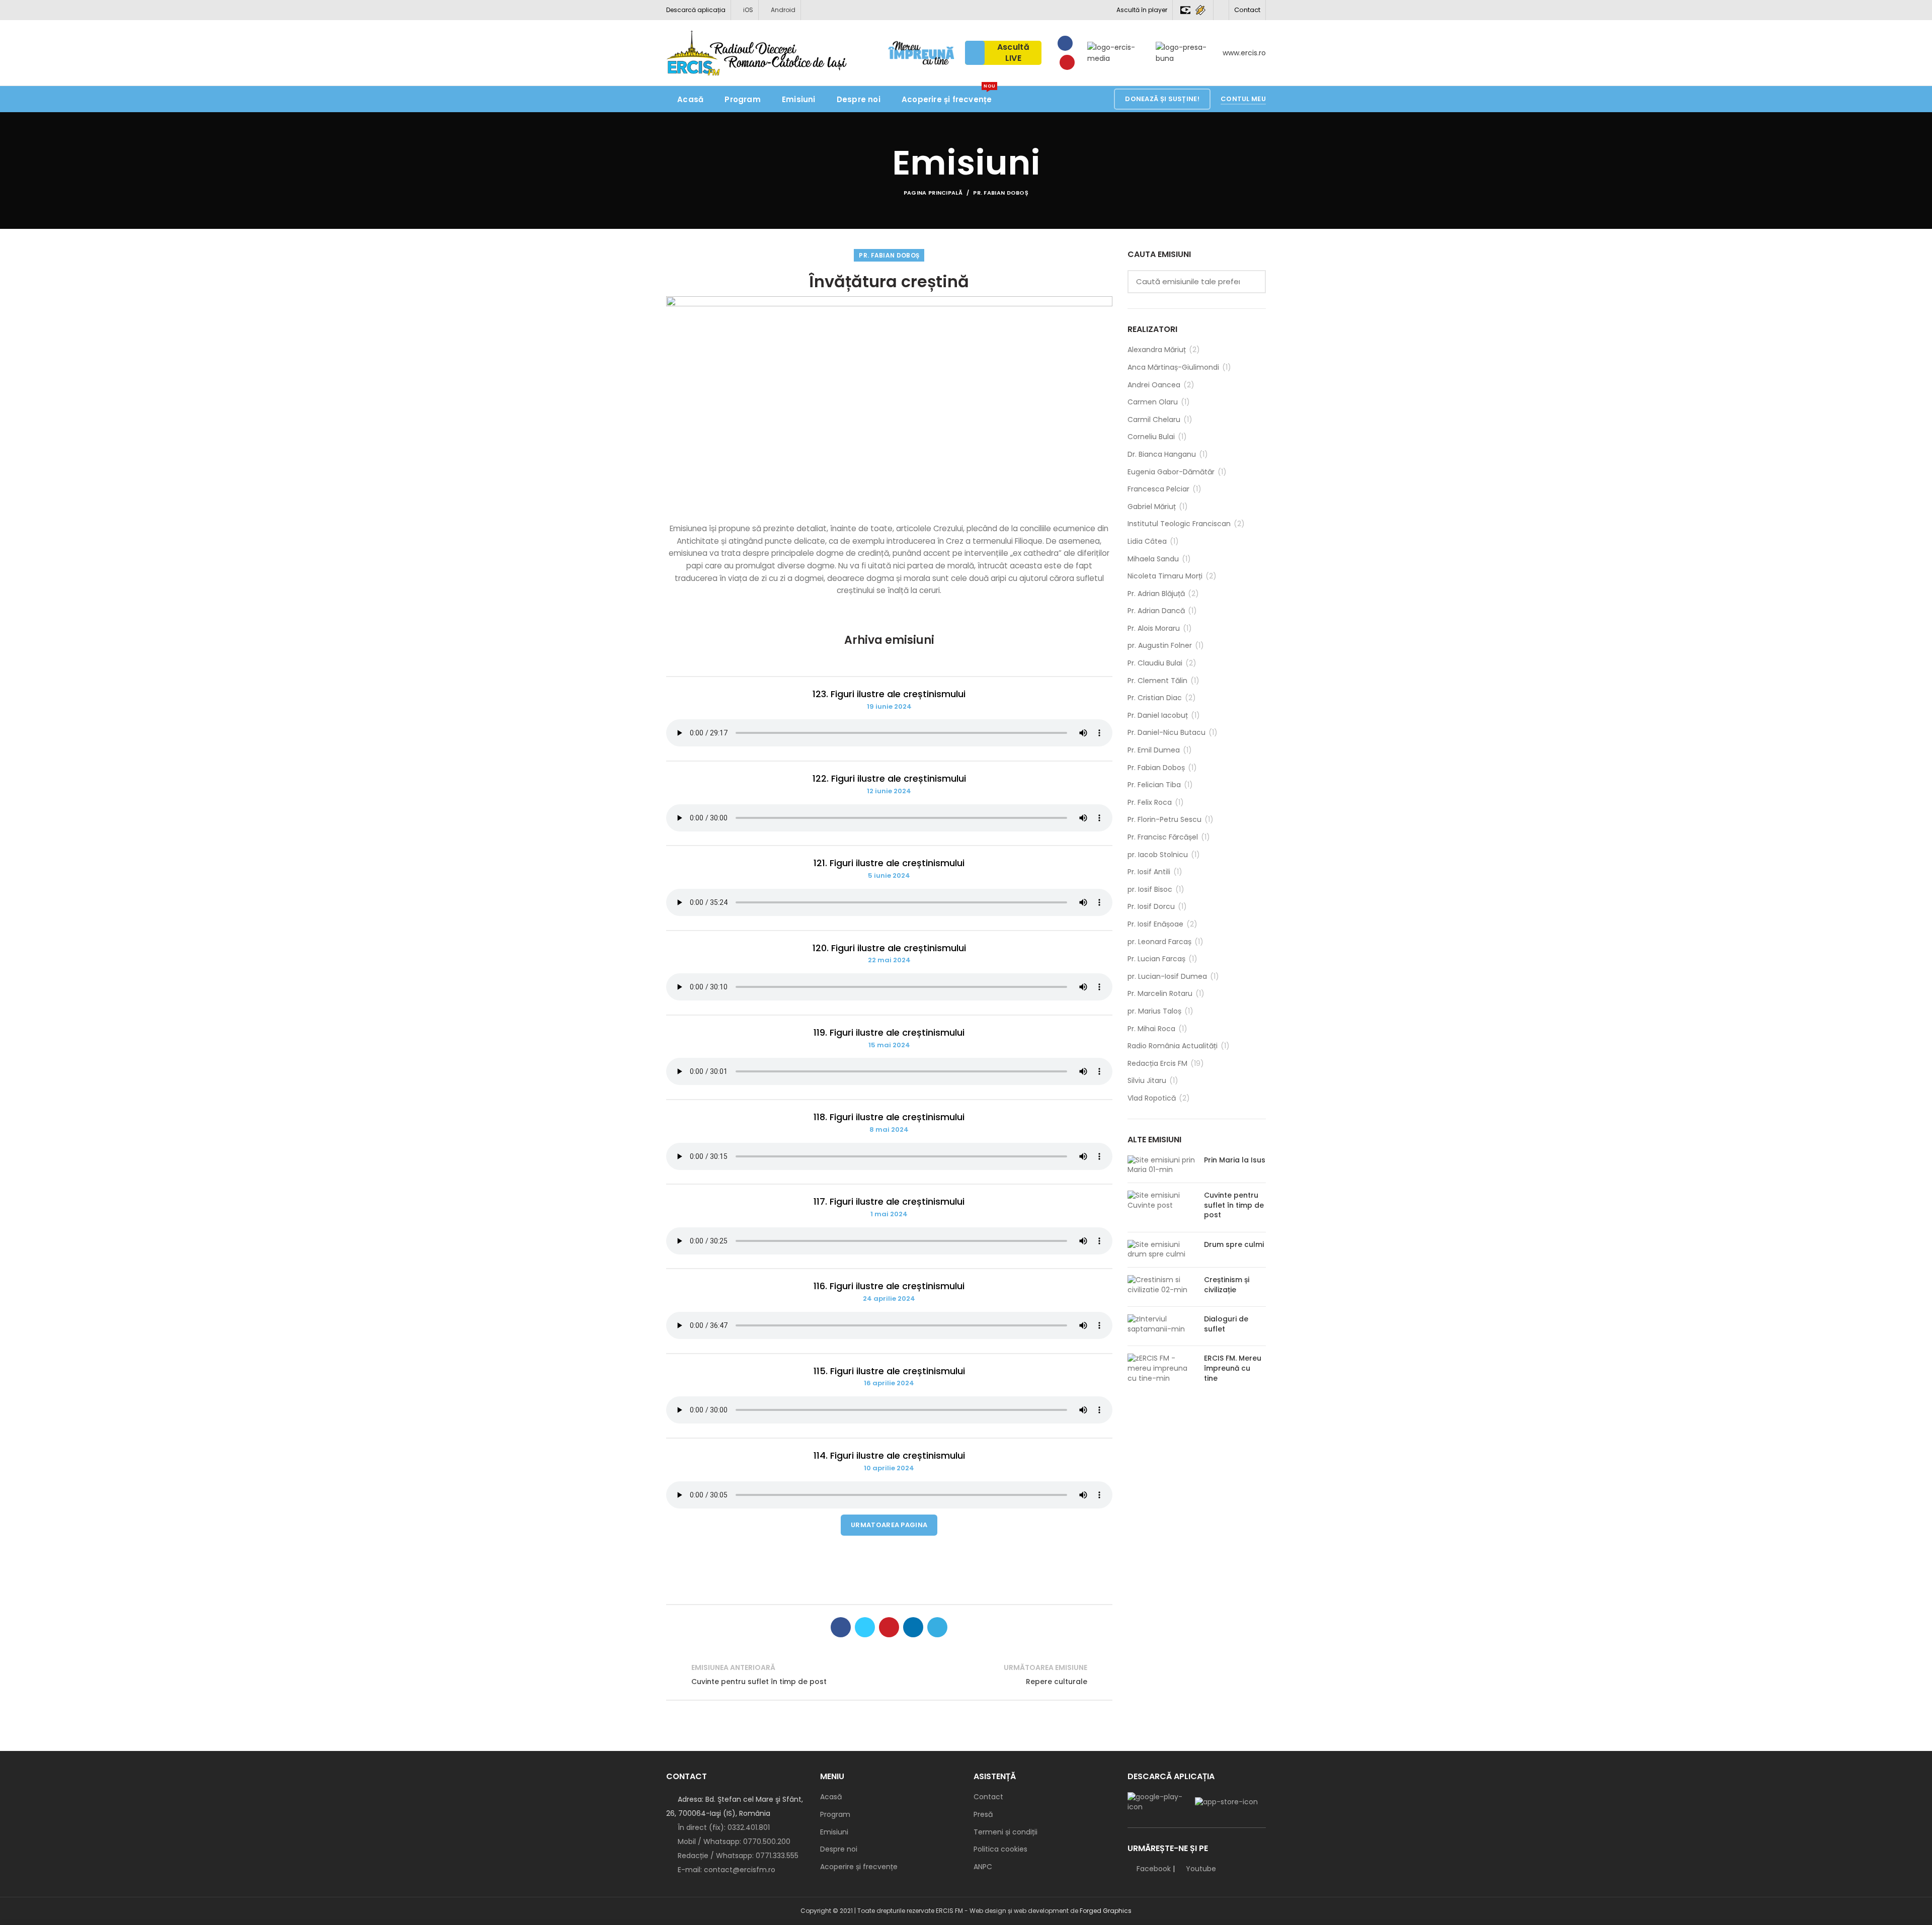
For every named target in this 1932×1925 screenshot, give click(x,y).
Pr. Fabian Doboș (1001, 193)
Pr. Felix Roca (1150, 803)
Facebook (1154, 1869)
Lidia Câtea (1147, 541)
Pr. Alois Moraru (1154, 629)
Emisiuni (834, 1832)
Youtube (1201, 1869)
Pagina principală (933, 193)
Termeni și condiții (1005, 1832)
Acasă (831, 1797)
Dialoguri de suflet (1226, 1324)
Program (835, 1815)
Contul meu (1243, 99)
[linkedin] (913, 1627)
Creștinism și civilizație (1227, 1285)
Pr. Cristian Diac (1155, 698)
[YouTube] (1067, 62)
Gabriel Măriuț (1152, 507)
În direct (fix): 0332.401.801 (723, 1827)
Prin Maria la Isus (1235, 1160)
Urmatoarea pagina (889, 1525)
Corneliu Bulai (1151, 437)
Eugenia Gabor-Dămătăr (1171, 472)
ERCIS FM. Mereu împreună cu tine (1233, 1368)
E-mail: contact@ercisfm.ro (726, 1870)
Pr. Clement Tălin (1157, 681)
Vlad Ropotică (1152, 1098)
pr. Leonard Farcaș (1159, 942)
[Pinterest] (889, 1627)
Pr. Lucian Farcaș (1156, 959)
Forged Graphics (1106, 1911)
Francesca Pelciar (1158, 489)
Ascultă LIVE (1013, 53)
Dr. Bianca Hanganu (1162, 454)
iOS (747, 10)
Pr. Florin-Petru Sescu (1164, 820)
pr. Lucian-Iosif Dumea (1167, 977)
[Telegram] (937, 1627)
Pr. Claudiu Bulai (1155, 663)
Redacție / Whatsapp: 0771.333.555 (737, 1856)
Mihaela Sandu (1153, 559)
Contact (1247, 10)
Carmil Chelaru (1154, 420)
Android (782, 10)
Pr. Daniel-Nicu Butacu (1166, 733)
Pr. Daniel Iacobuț (1158, 716)
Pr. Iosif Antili (1149, 872)
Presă (983, 1815)
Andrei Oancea (1154, 385)
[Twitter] (865, 1627)
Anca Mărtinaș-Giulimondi (1173, 367)
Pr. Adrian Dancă (1156, 611)
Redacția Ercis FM (1157, 1064)
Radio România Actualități (1173, 1046)
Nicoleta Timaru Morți (1165, 576)
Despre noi (839, 1849)
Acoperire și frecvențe (859, 1867)
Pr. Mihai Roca (1151, 1029)
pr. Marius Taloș (1154, 1011)
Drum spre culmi (1234, 1244)
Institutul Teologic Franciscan (1179, 524)
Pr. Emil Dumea (1154, 750)
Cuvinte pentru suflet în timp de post (1234, 1205)
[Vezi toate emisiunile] (889, 1675)
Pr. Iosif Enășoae (1155, 924)
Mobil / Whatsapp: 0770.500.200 (733, 1842)
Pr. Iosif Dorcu (1151, 907)
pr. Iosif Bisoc (1150, 890)
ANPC (983, 1867)
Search (1252, 282)
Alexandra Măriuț (1157, 350)
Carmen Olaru (1153, 402)
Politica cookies (1000, 1849)
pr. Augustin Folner (1160, 646)
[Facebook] (1065, 43)
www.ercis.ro (1244, 53)
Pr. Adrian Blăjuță (1156, 594)
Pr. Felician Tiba (1154, 785)
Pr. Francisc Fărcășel (1163, 837)
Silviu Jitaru (1147, 1081)
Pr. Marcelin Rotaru (1160, 994)
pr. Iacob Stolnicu (1158, 855)
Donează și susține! (1162, 99)
